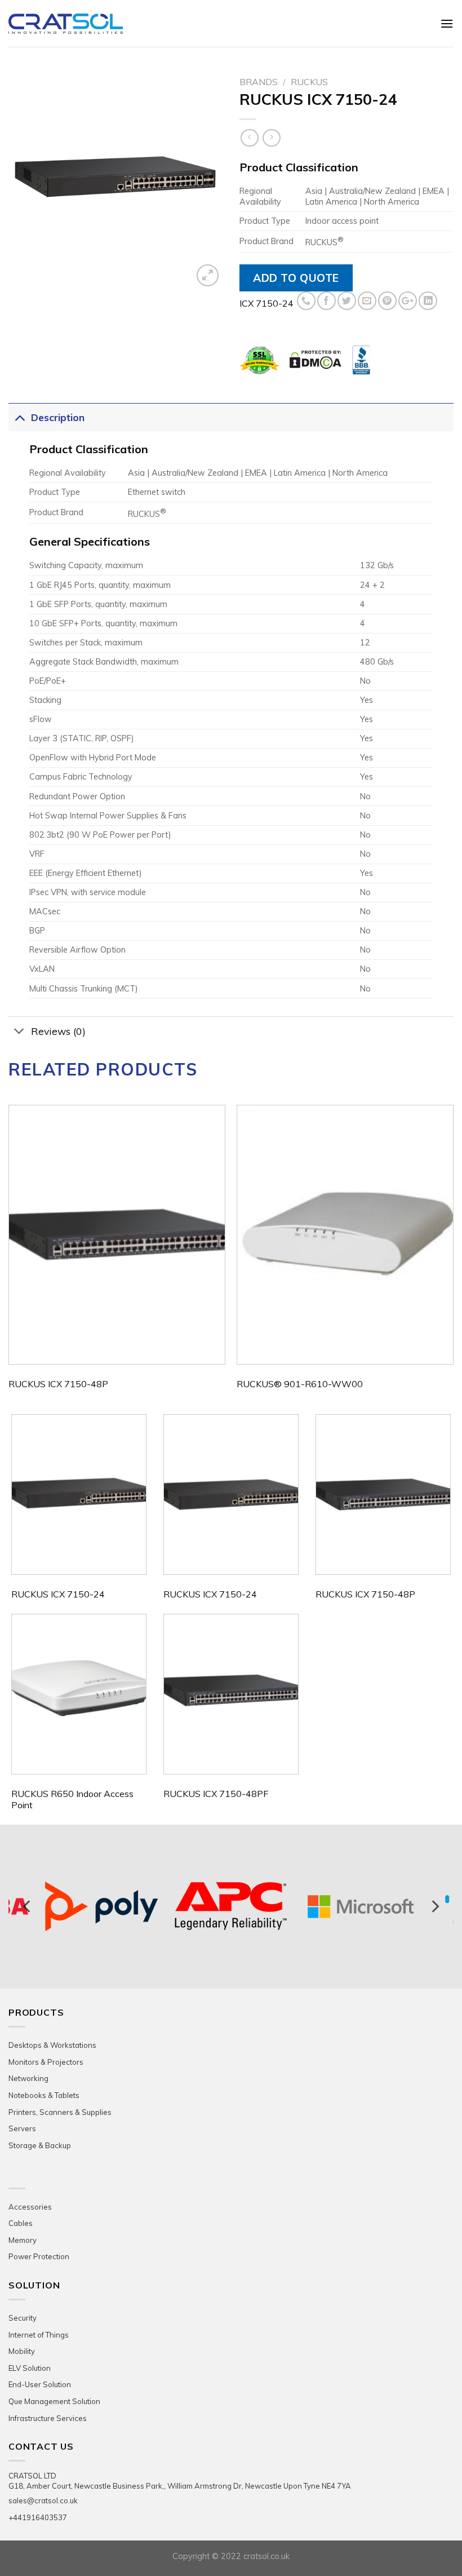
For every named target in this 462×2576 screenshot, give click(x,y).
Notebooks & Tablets (44, 2095)
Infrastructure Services (48, 2418)
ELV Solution (30, 2368)
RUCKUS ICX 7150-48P (58, 1384)
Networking (28, 2078)
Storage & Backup (40, 2145)
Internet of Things (39, 2335)
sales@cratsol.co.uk (43, 2500)
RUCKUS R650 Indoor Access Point (72, 1800)
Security (23, 2318)
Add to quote (296, 278)
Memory (23, 2240)
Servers (22, 2128)
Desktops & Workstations (52, 2045)
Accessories (30, 2207)
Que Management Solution (54, 2401)
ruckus (309, 82)
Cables (21, 2223)
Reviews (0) (58, 1031)
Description (58, 417)
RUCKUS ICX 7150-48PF (216, 1794)
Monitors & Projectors (46, 2062)
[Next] (453, 1258)
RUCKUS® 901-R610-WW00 (300, 1384)
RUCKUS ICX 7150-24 (58, 1594)
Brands (259, 82)
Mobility (22, 2351)
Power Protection (39, 2256)
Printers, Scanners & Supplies (60, 2112)
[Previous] (9, 1258)
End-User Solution (40, 2384)
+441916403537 (38, 2517)
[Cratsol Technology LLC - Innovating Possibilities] (109, 24)
